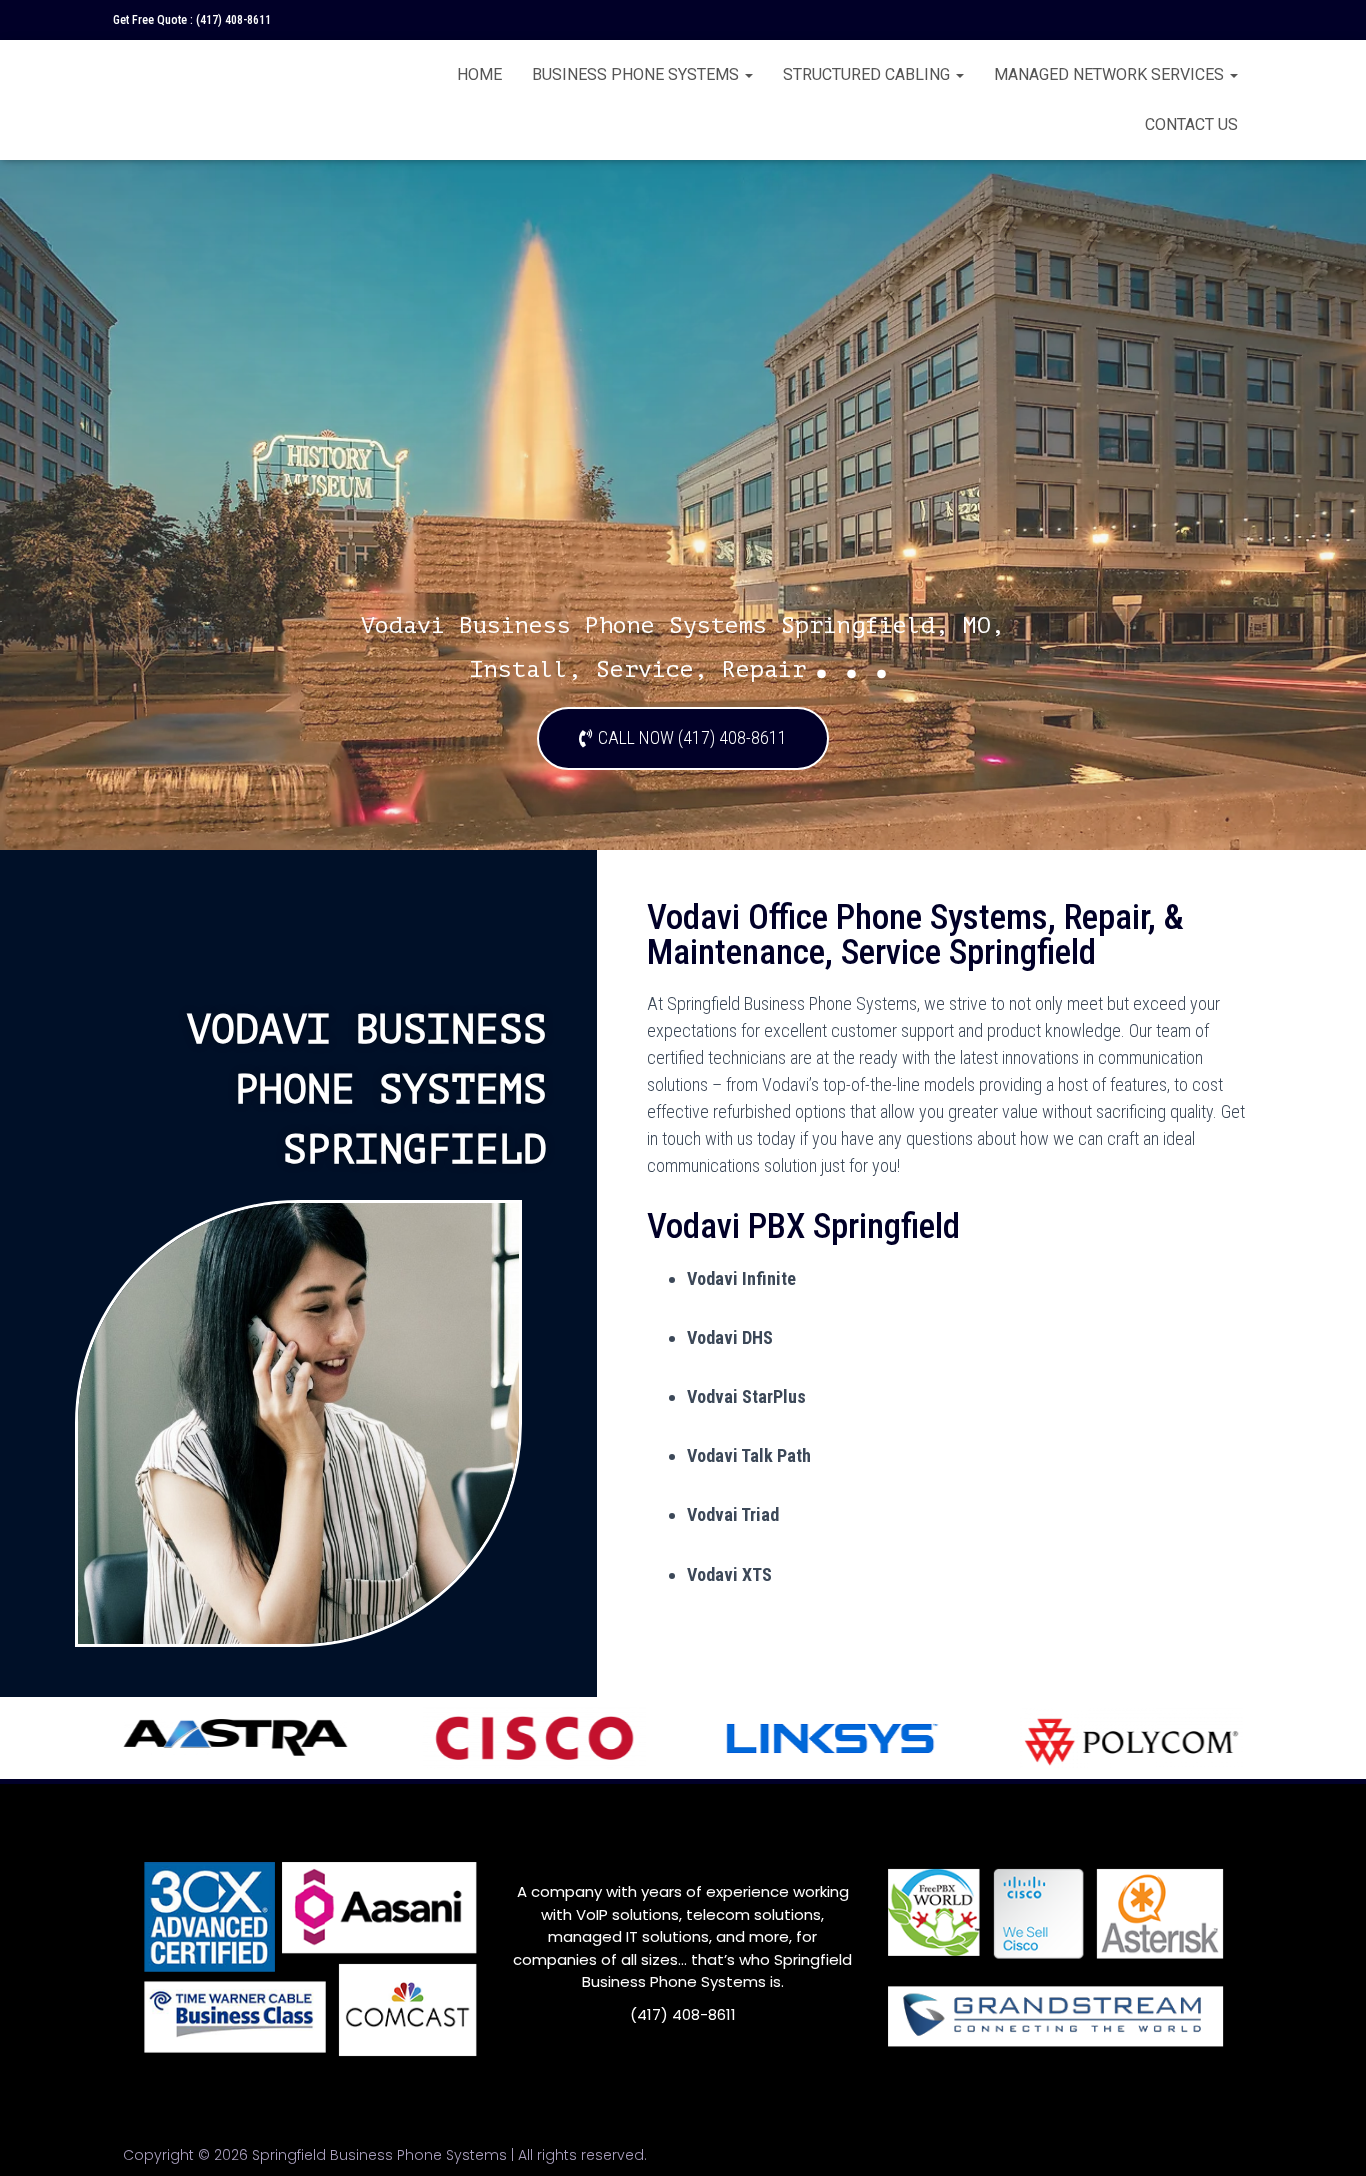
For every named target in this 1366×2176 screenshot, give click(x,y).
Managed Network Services (1111, 74)
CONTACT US (1191, 124)
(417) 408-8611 (233, 20)
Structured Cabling (868, 74)
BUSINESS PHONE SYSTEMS (637, 74)
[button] (683, 738)
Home (479, 74)
